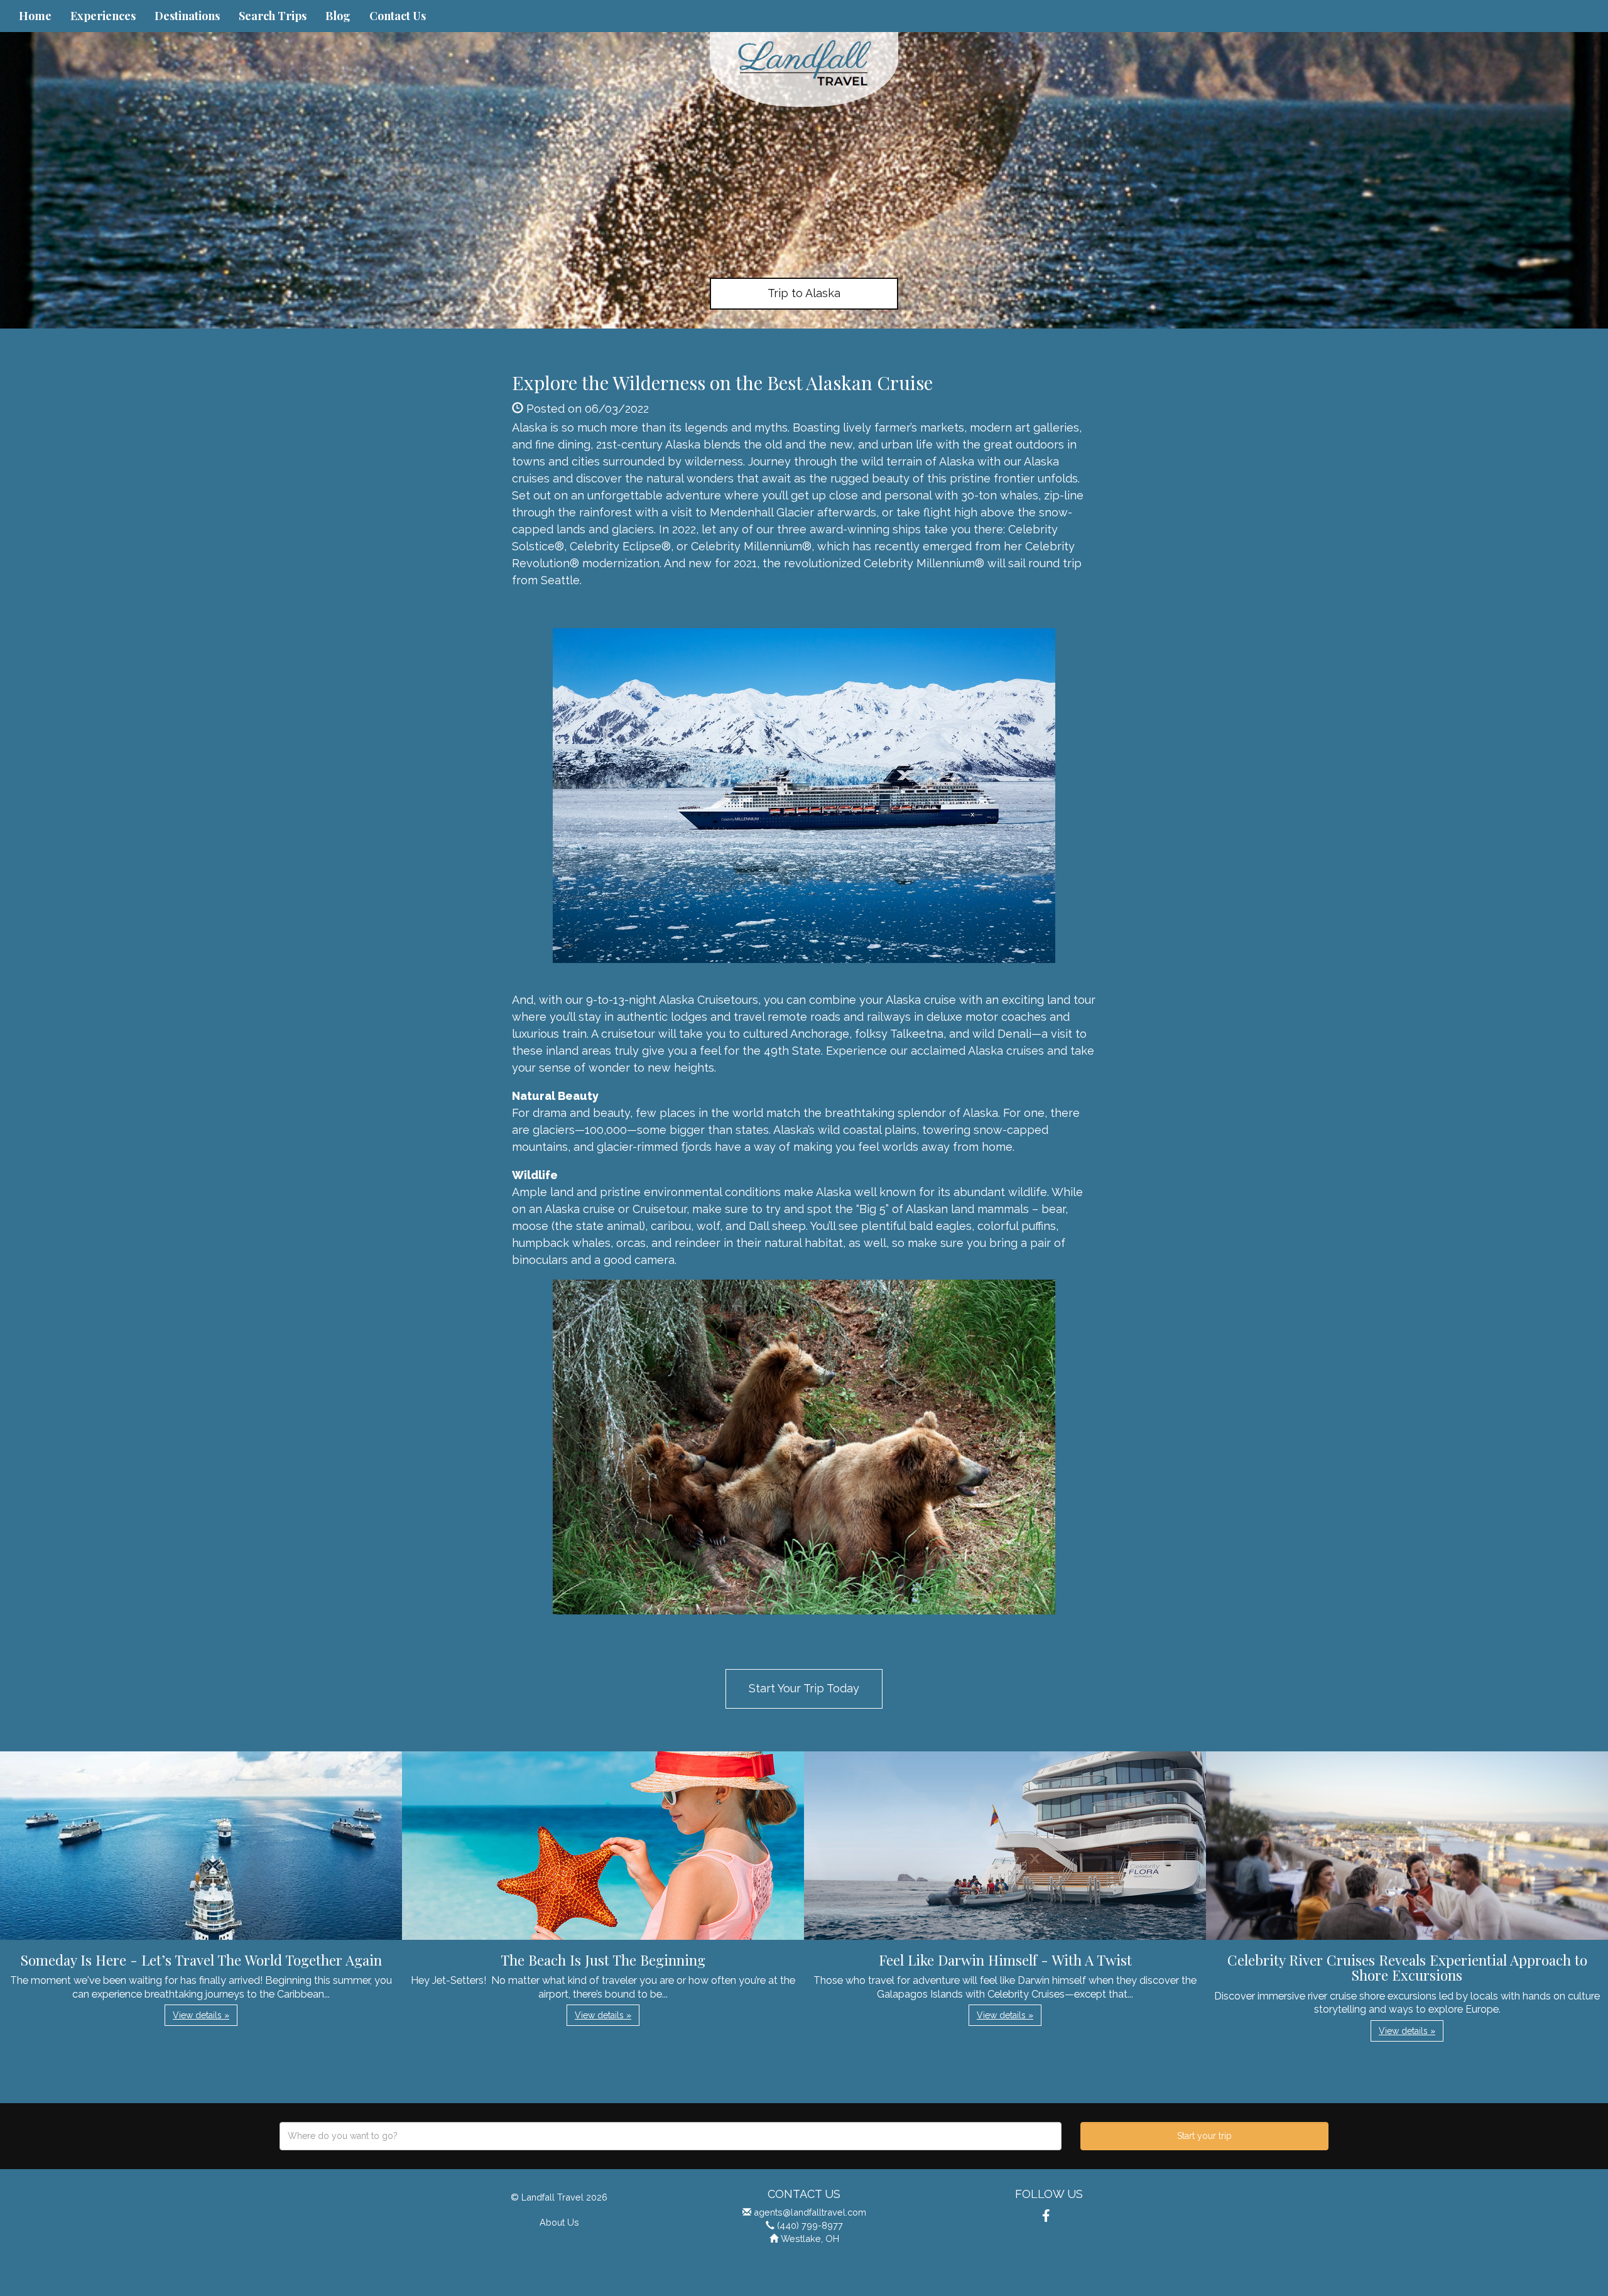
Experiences (103, 16)
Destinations (187, 16)
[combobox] (671, 2136)
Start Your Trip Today (804, 1688)
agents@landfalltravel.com (810, 2212)
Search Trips (273, 16)
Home (35, 16)
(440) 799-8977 (810, 2225)
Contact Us (398, 16)
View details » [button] (201, 2015)
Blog (338, 16)
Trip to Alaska (804, 293)
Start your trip (1204, 2136)
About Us (559, 2222)
